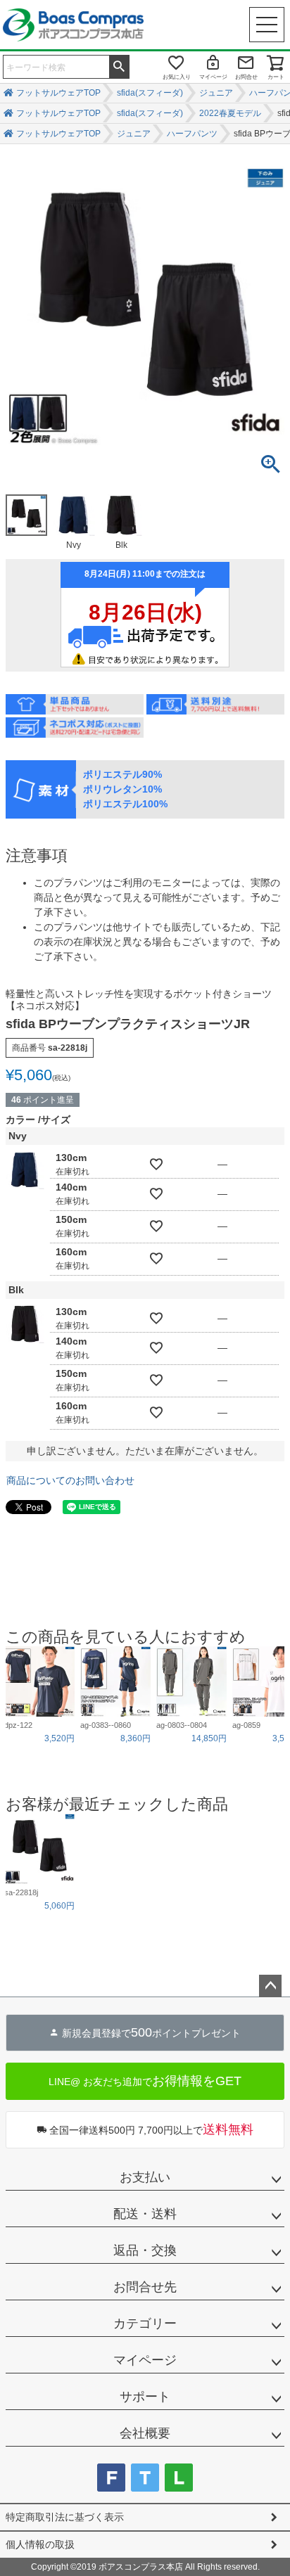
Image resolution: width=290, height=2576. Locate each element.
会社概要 (145, 2433)
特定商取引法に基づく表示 (65, 2517)
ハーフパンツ (192, 134)
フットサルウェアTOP (58, 93)
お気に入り (177, 77)
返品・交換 (145, 2250)
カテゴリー (145, 2324)
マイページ (213, 77)
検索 (119, 65)
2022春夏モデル (230, 113)
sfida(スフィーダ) (150, 93)
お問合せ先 (145, 2287)
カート (276, 77)
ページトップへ (270, 1986)
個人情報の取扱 (40, 2544)
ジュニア (216, 93)
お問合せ (246, 77)
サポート (145, 2397)
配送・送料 (145, 2214)
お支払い (145, 2177)
